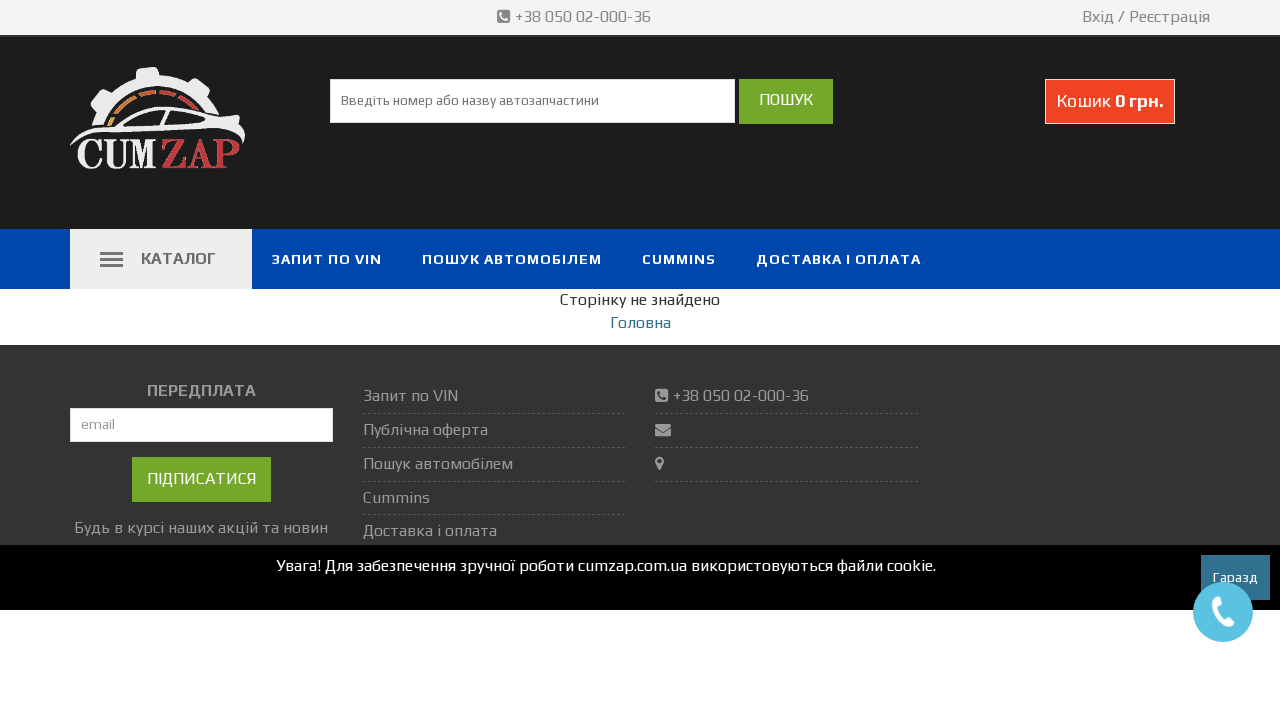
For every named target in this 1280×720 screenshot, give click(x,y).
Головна (640, 322)
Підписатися (201, 478)
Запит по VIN (327, 259)
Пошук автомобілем (512, 259)
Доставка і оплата (838, 259)
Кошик (1110, 100)
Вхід (1098, 16)
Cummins (679, 259)
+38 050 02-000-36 (583, 16)
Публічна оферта (425, 429)
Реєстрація (1169, 16)
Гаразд (1235, 577)
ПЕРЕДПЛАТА (201, 390)
